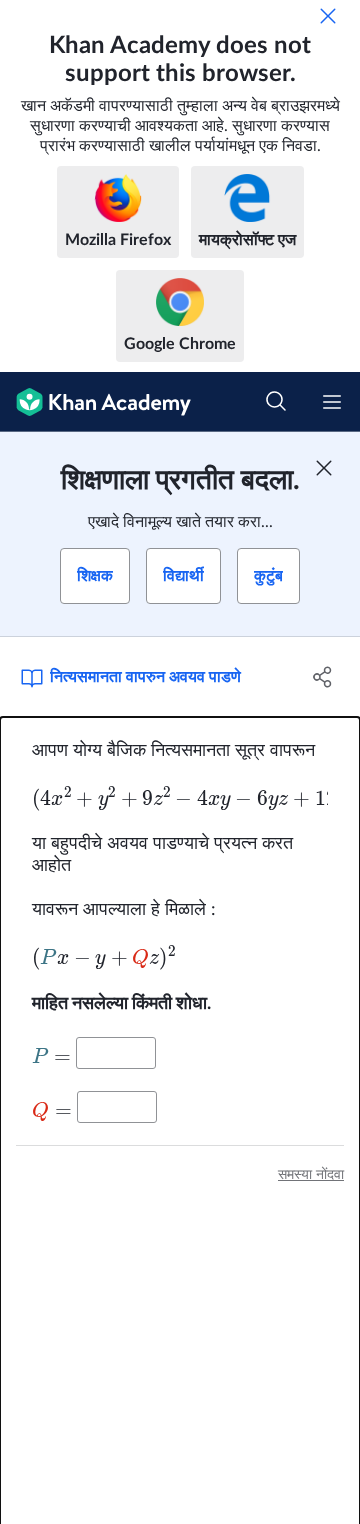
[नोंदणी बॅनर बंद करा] (324, 468)
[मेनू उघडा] (332, 402)
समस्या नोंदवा (311, 1175)
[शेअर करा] (323, 677)
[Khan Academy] (95, 402)
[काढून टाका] (328, 16)
